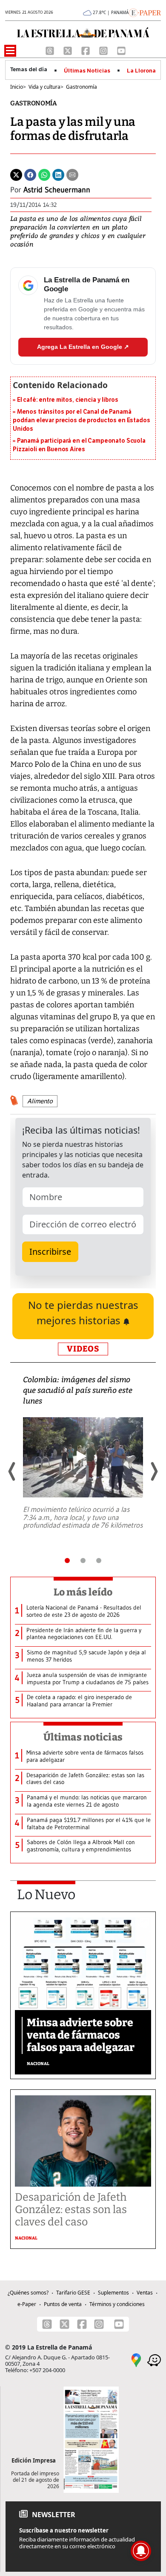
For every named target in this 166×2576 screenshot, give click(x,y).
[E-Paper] (145, 12)
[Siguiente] (154, 1471)
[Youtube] (121, 50)
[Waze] (154, 2359)
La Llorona (141, 71)
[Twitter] (16, 174)
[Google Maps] (136, 2359)
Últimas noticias (83, 1737)
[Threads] (51, 50)
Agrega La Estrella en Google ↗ (83, 347)
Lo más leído (83, 1592)
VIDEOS (83, 1349)
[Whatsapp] (44, 174)
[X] (69, 50)
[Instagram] (104, 50)
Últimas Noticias (87, 71)
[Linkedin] (58, 174)
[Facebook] (86, 50)
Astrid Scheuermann (57, 190)
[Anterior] (12, 1471)
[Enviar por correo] (72, 174)
